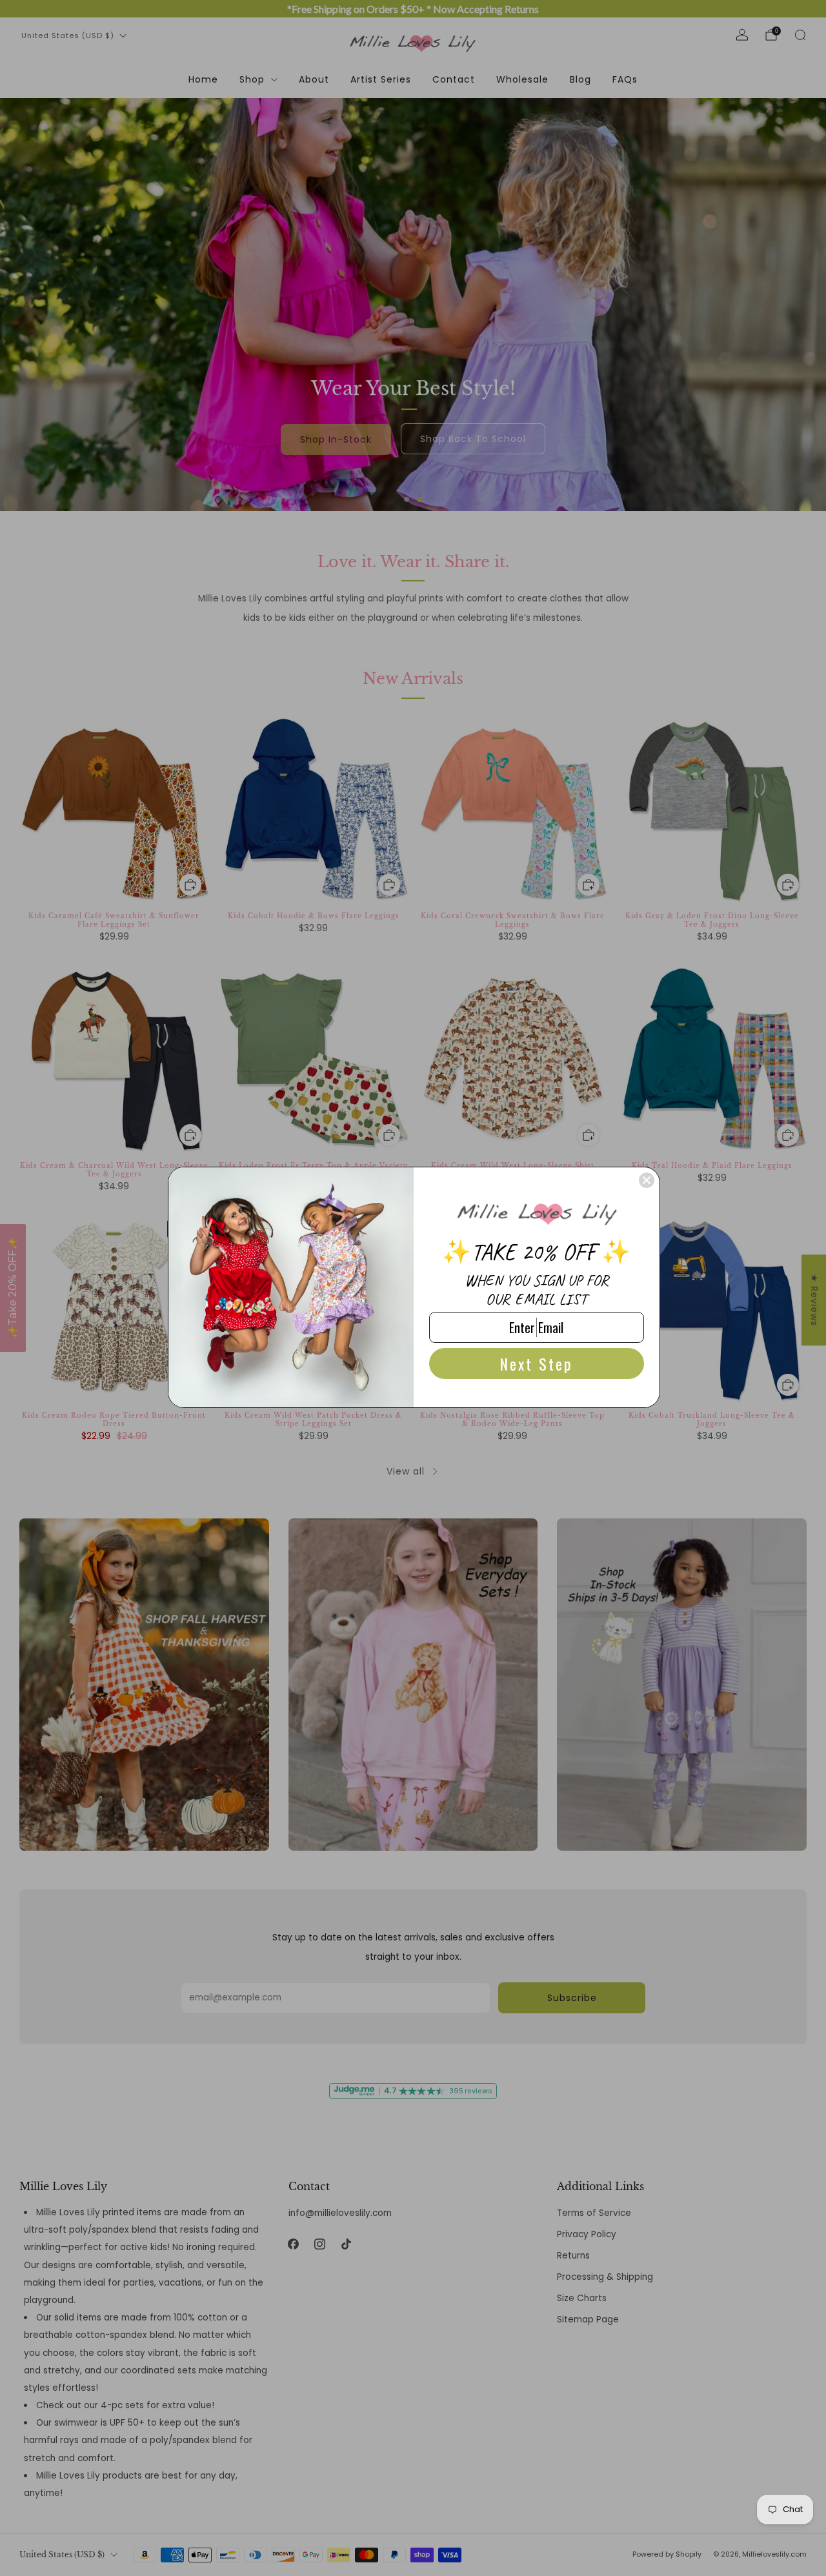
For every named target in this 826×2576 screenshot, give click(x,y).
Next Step (536, 1363)
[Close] (647, 1180)
